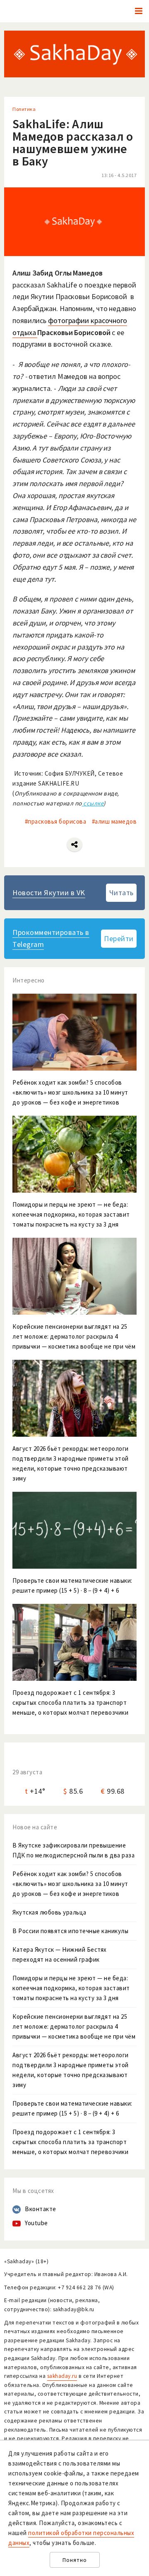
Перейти (119, 938)
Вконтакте (41, 2209)
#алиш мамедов (114, 821)
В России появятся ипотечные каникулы (70, 1931)
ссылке (93, 803)
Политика (24, 109)
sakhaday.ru (62, 2376)
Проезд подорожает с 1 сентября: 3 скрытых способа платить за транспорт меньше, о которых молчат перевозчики (70, 2142)
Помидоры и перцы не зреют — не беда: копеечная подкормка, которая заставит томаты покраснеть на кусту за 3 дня (71, 1988)
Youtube (36, 2223)
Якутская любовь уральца (49, 1912)
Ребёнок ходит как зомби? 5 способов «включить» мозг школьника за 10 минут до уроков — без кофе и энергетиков (70, 1884)
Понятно (75, 2560)
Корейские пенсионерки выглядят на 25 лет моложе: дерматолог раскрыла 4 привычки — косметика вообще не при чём (74, 2026)
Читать (121, 893)
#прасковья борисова (56, 821)
